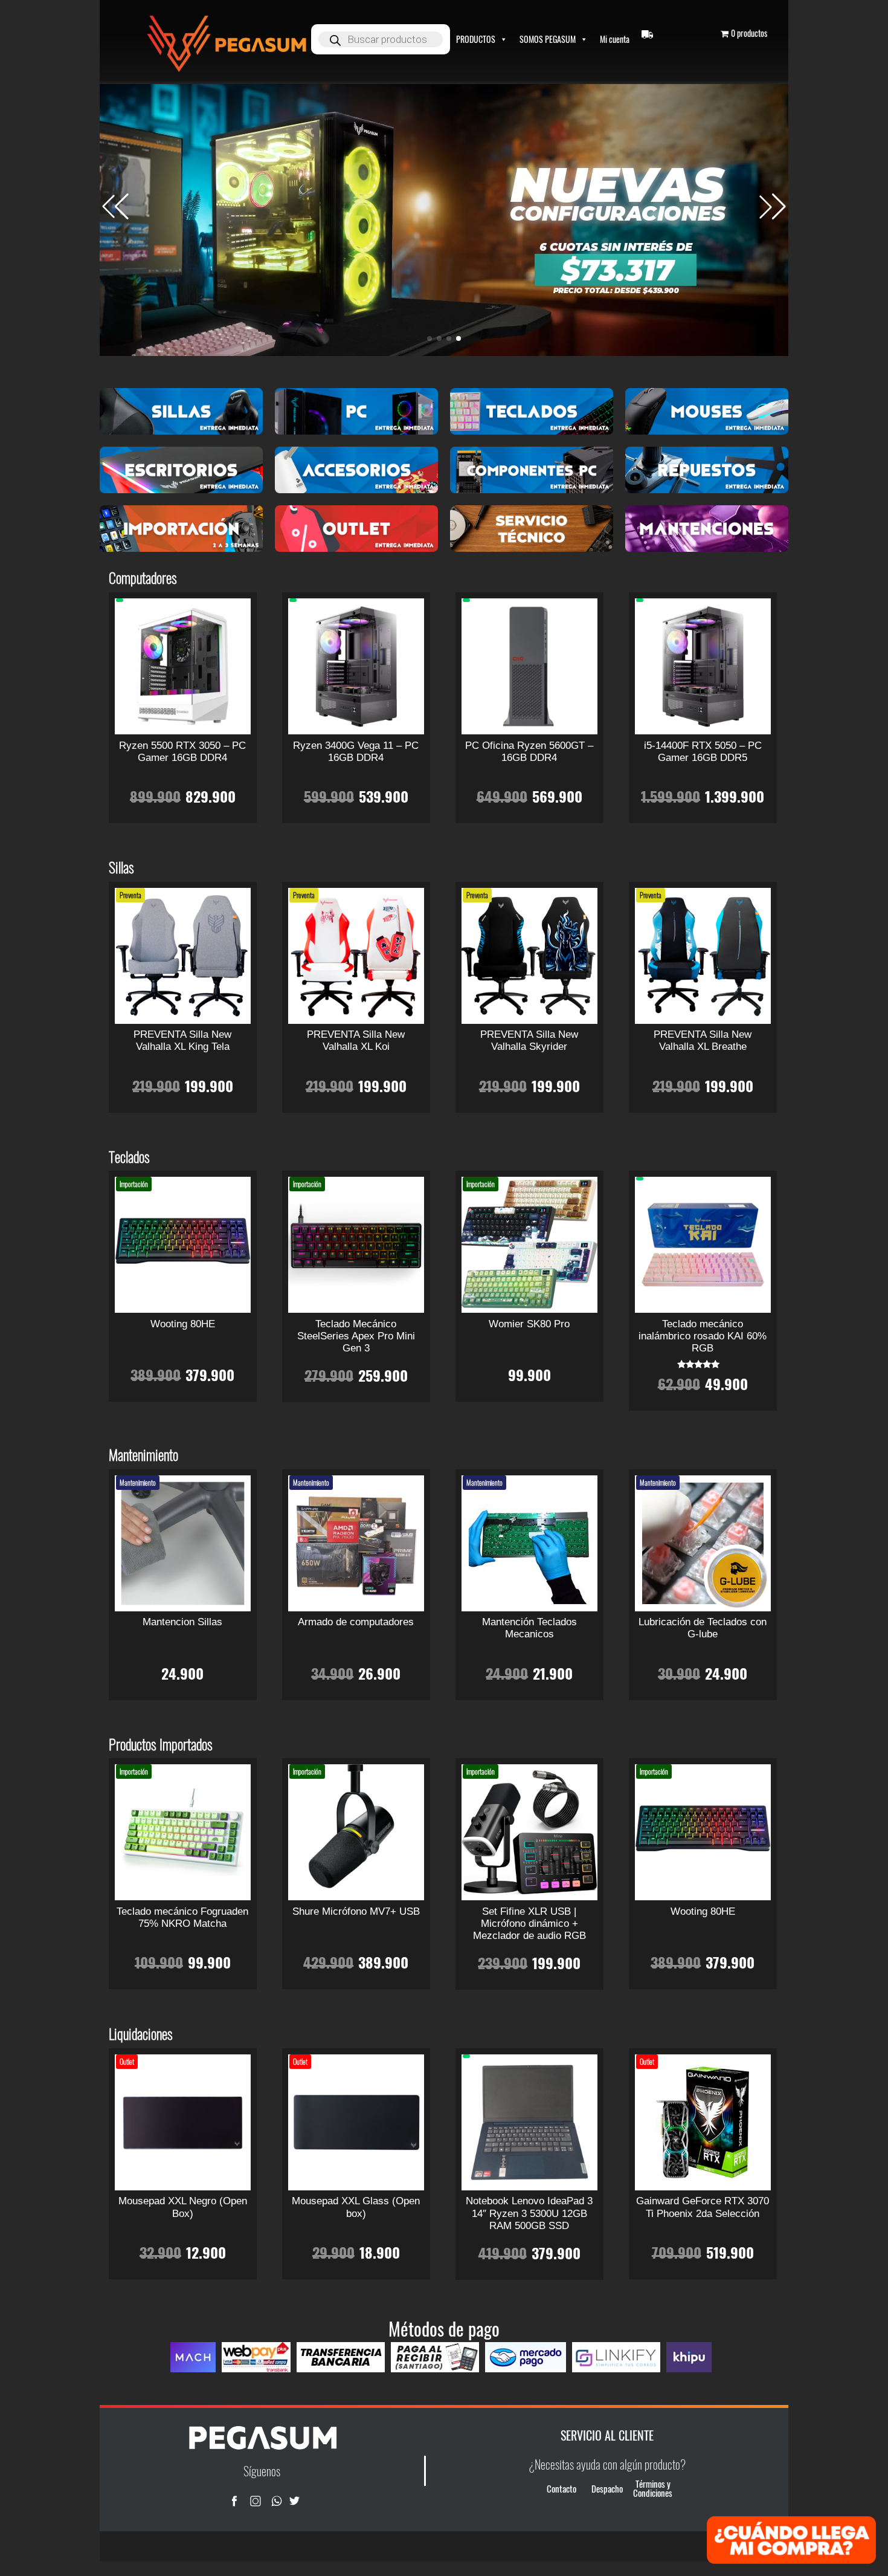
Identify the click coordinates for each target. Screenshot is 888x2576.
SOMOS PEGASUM (548, 39)
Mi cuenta (615, 39)
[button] (773, 207)
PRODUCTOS (476, 39)
